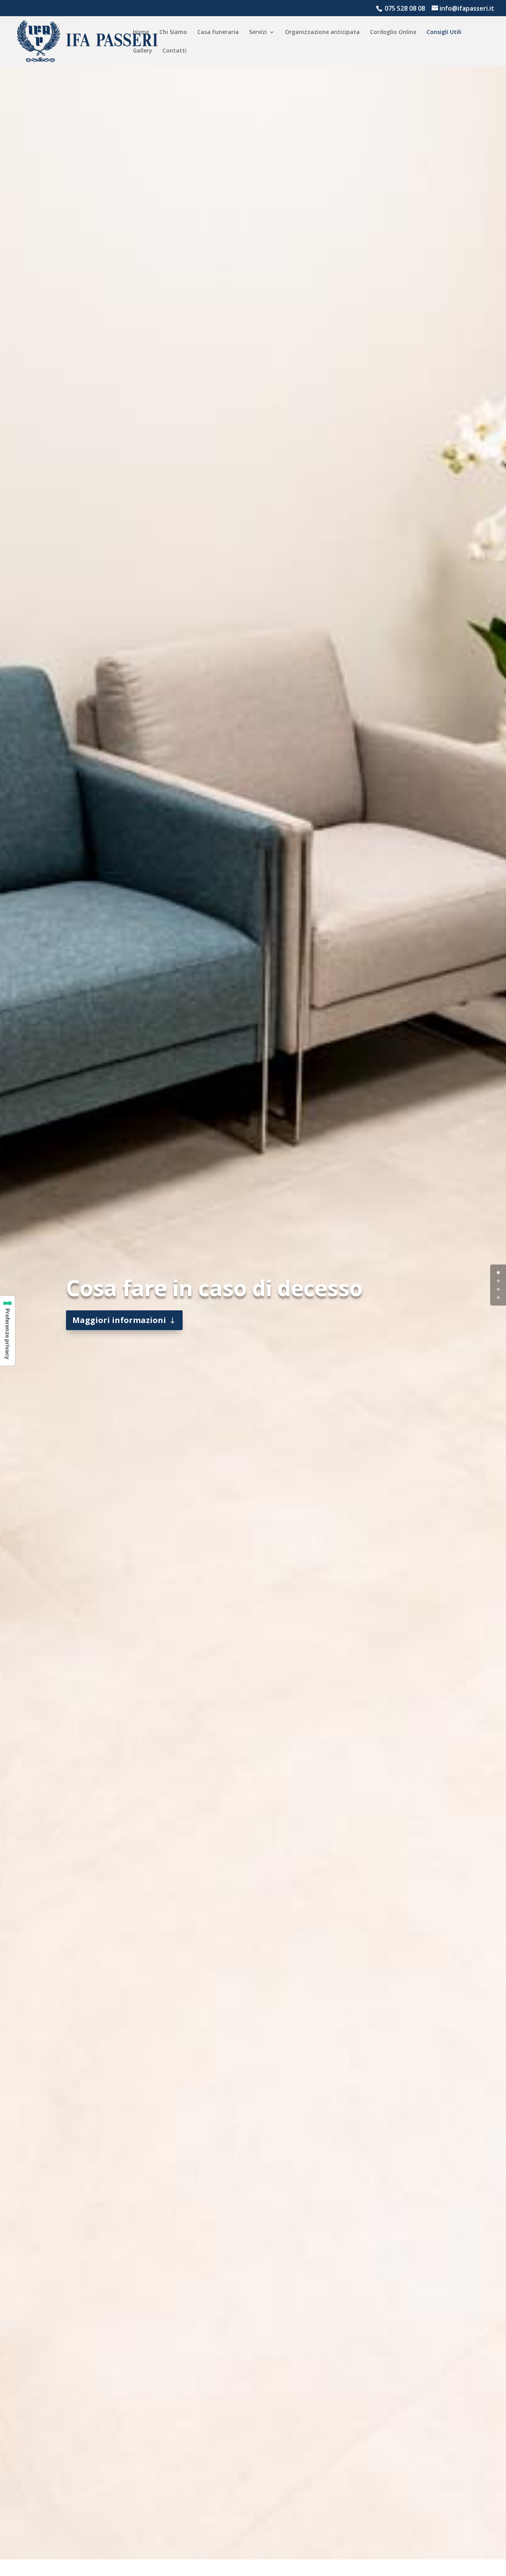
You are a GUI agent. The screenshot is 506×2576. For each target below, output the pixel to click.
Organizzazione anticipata (322, 32)
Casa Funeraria (218, 32)
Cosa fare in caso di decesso (214, 1288)
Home (141, 32)
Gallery (143, 51)
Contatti (175, 51)
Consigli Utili (444, 32)
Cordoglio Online (393, 32)
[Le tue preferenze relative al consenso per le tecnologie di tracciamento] (8, 1331)
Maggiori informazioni (119, 1320)
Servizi (258, 32)
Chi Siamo (173, 32)
